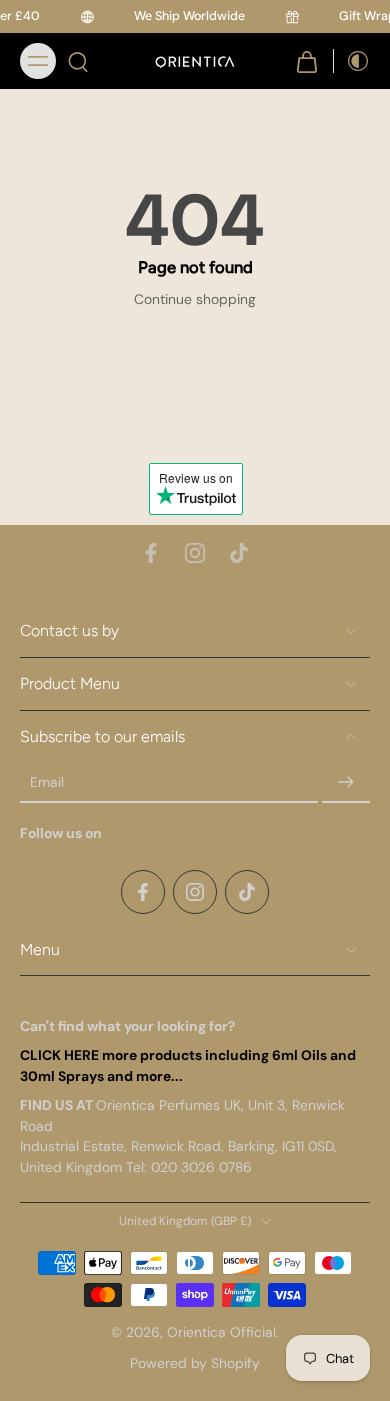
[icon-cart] (307, 61)
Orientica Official (221, 1332)
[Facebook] (151, 553)
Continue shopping (195, 299)
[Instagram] (195, 553)
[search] (78, 61)
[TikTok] (239, 553)
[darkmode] (352, 61)
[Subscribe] (346, 783)
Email (47, 782)
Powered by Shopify (195, 1363)
